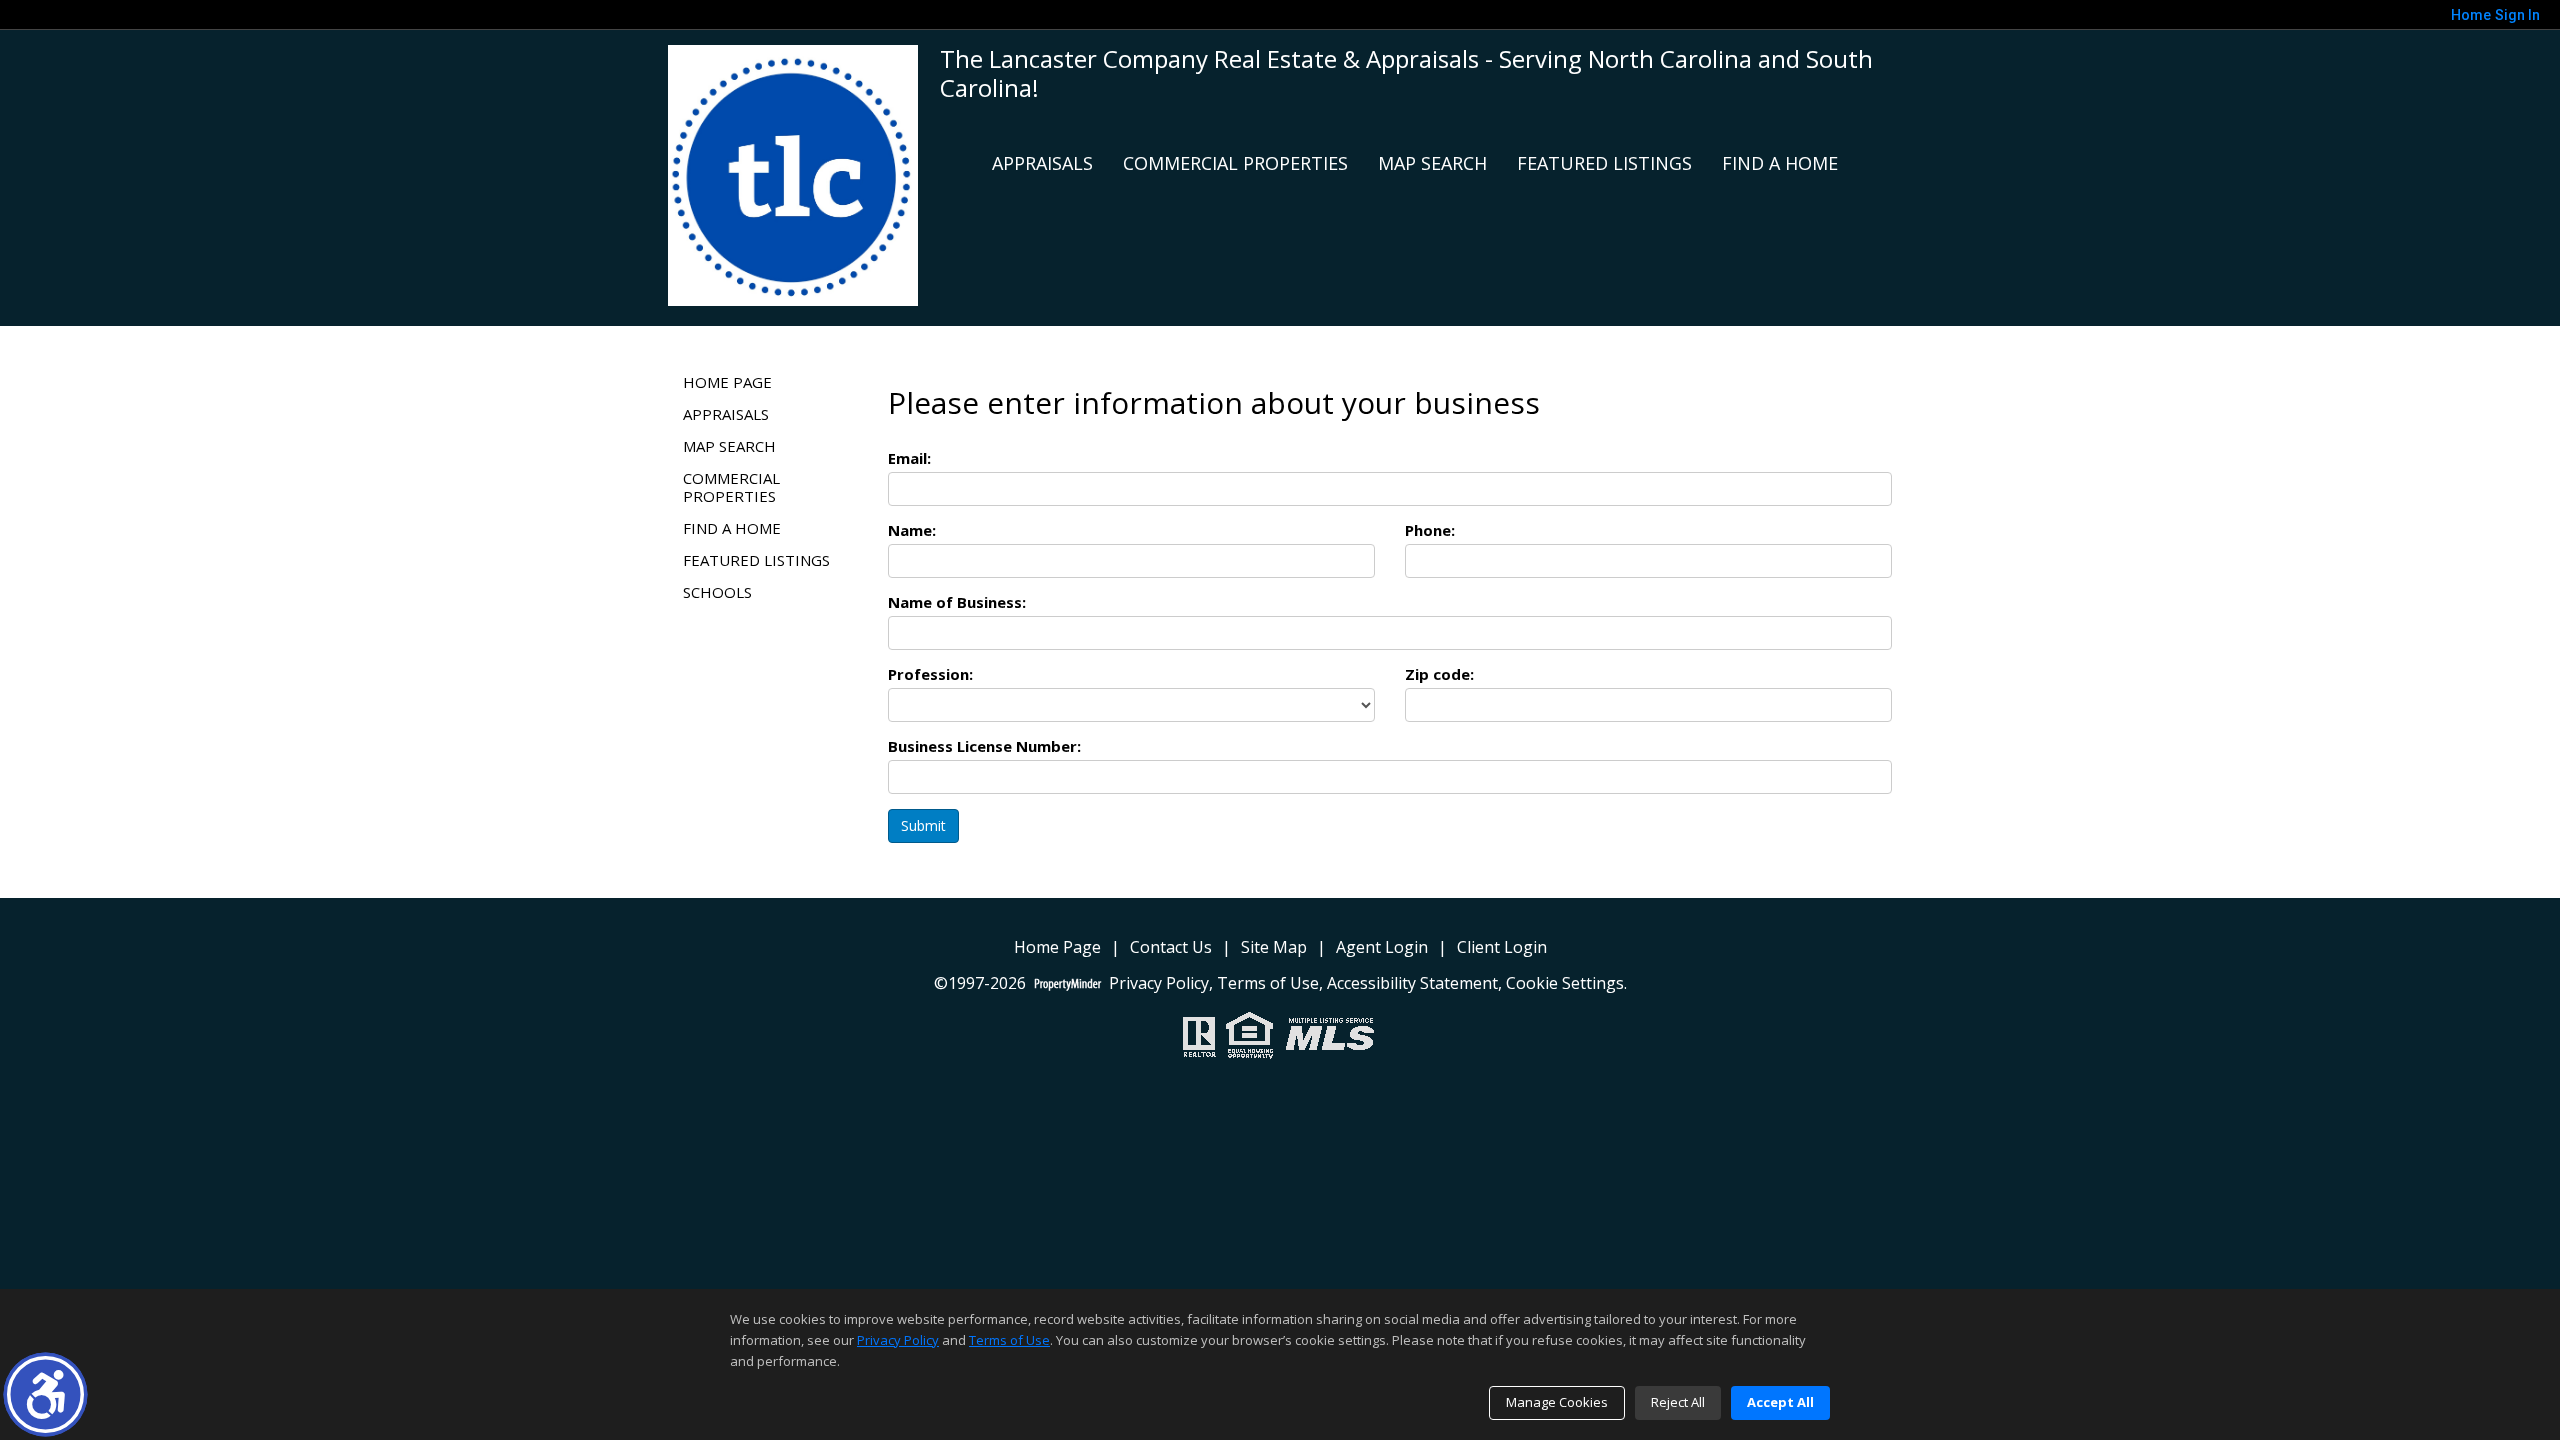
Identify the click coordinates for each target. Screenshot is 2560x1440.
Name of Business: (957, 602)
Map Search (1432, 163)
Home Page (727, 382)
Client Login (1502, 947)
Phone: (1430, 530)
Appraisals (1042, 163)
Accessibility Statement (1412, 983)
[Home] (793, 174)
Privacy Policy (1159, 983)
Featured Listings (1604, 163)
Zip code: (1439, 674)
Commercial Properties (1235, 163)
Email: (909, 458)
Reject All (1678, 1402)
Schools (717, 592)
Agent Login (1382, 947)
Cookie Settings (1565, 983)
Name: (912, 530)
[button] (45, 1394)
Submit (923, 825)
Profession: (930, 674)
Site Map (1274, 947)
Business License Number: (984, 746)
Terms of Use (1268, 983)
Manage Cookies (1557, 1402)
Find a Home (1780, 163)
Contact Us (1171, 947)
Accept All (1780, 1402)
